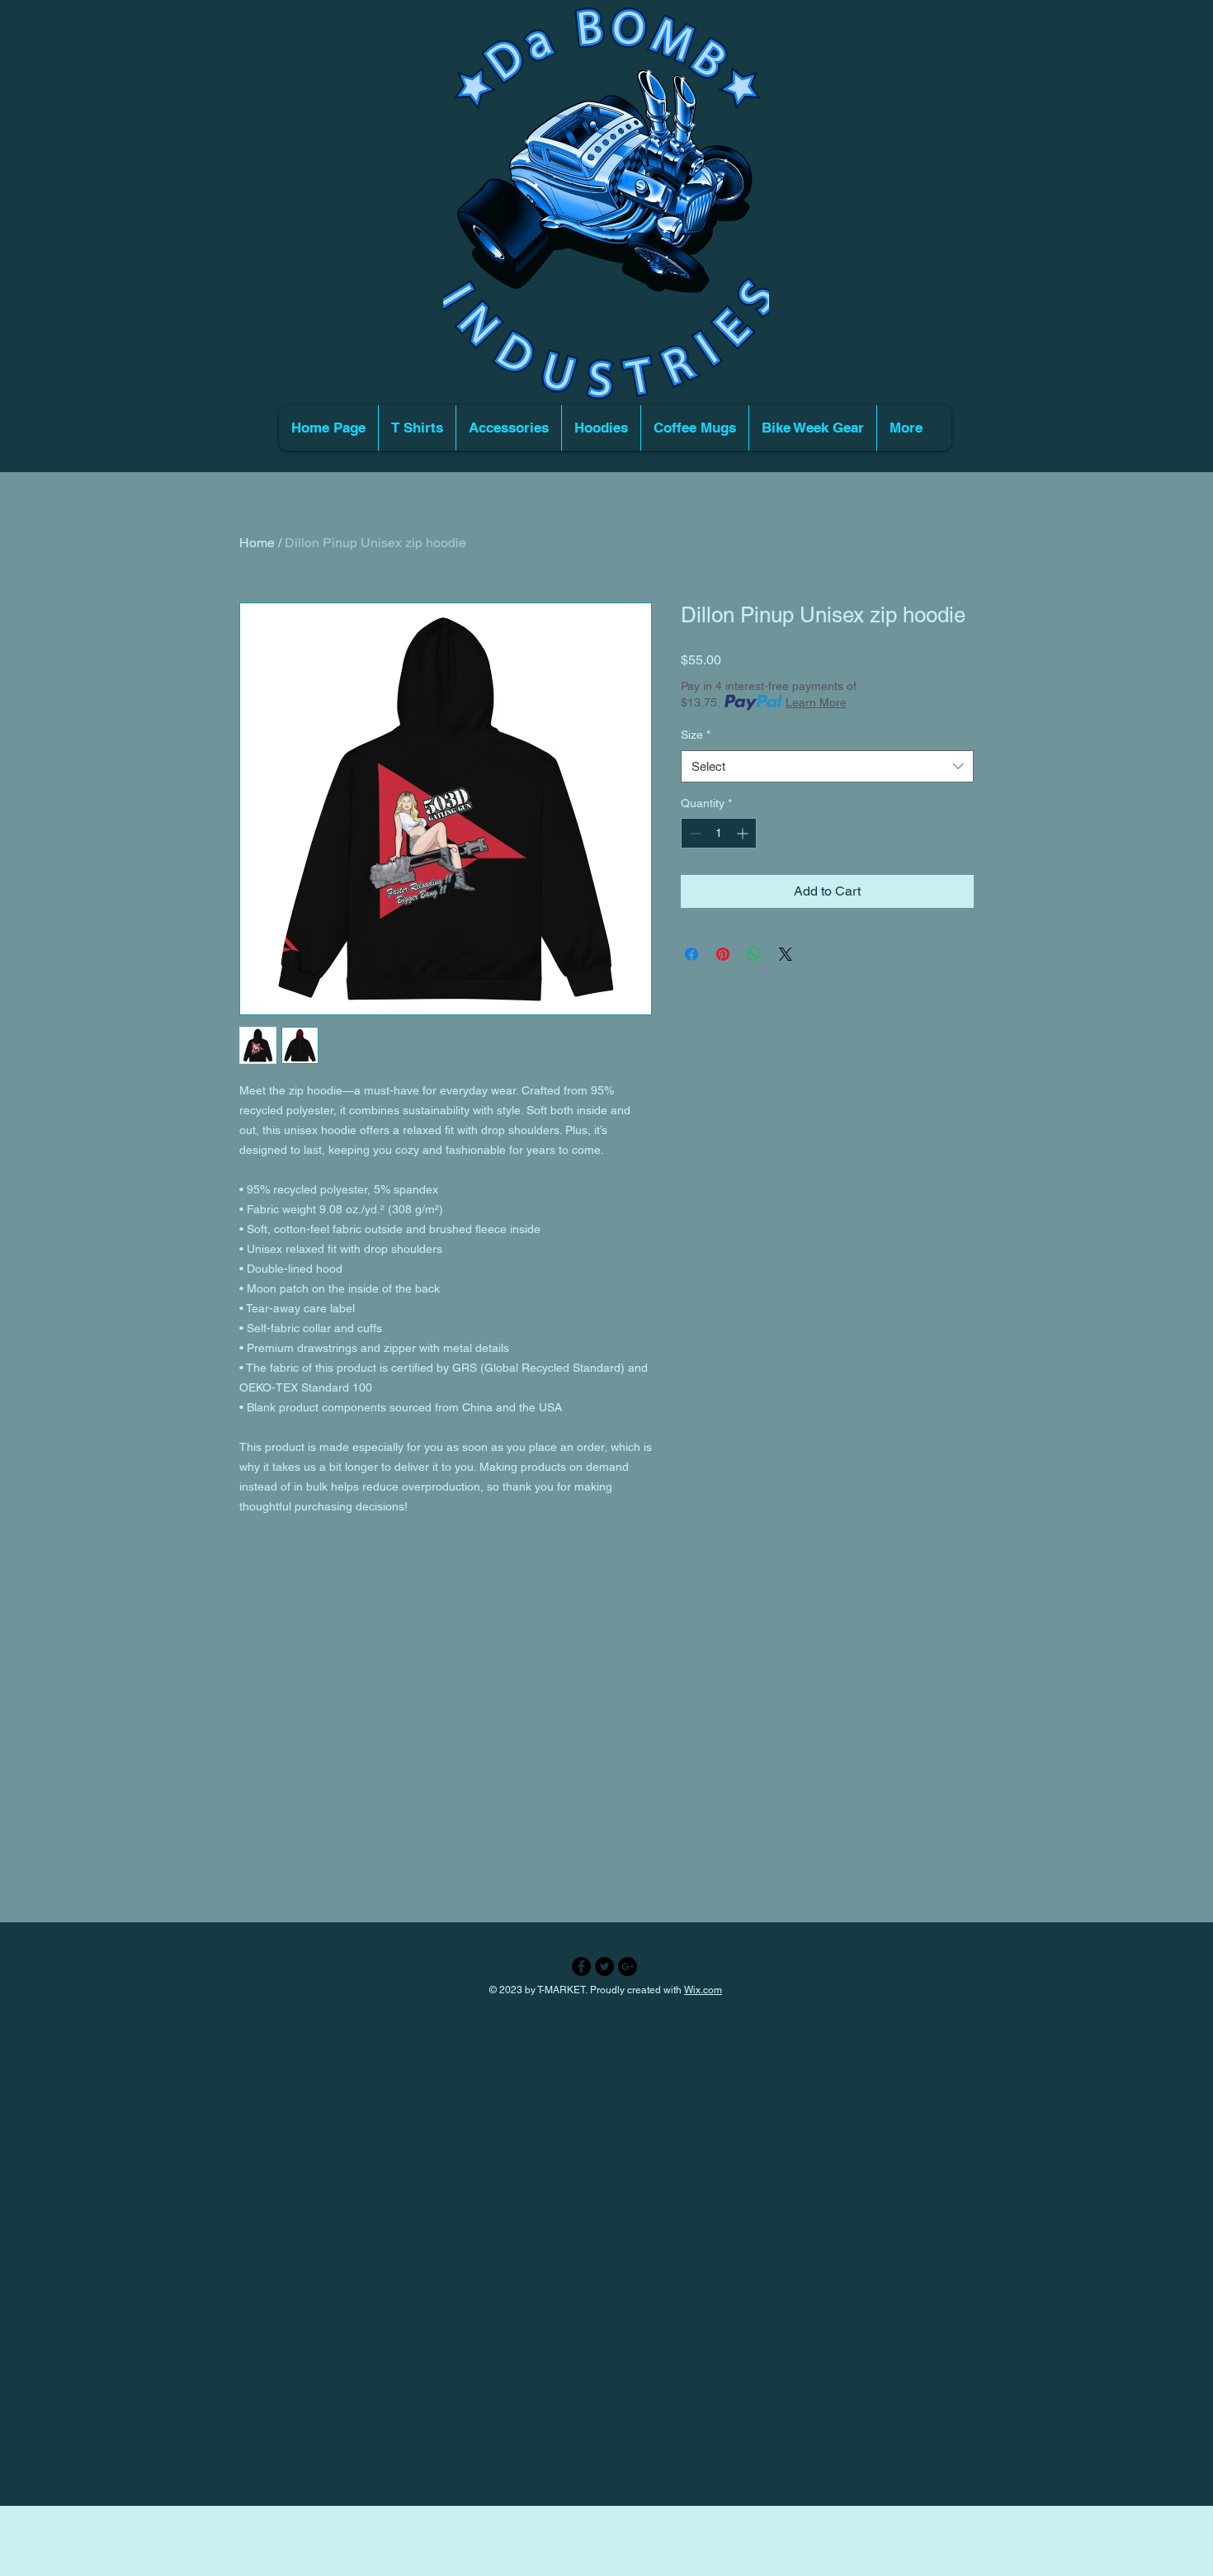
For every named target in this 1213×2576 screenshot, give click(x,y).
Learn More (816, 702)
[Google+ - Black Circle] (628, 1966)
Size (696, 735)
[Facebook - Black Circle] (581, 1966)
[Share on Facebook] (691, 954)
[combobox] (827, 766)
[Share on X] (786, 954)
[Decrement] (694, 833)
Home (257, 543)
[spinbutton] (719, 833)
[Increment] (744, 833)
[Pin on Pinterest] (723, 954)
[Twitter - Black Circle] (604, 1966)
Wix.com (703, 1990)
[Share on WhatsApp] (754, 954)
